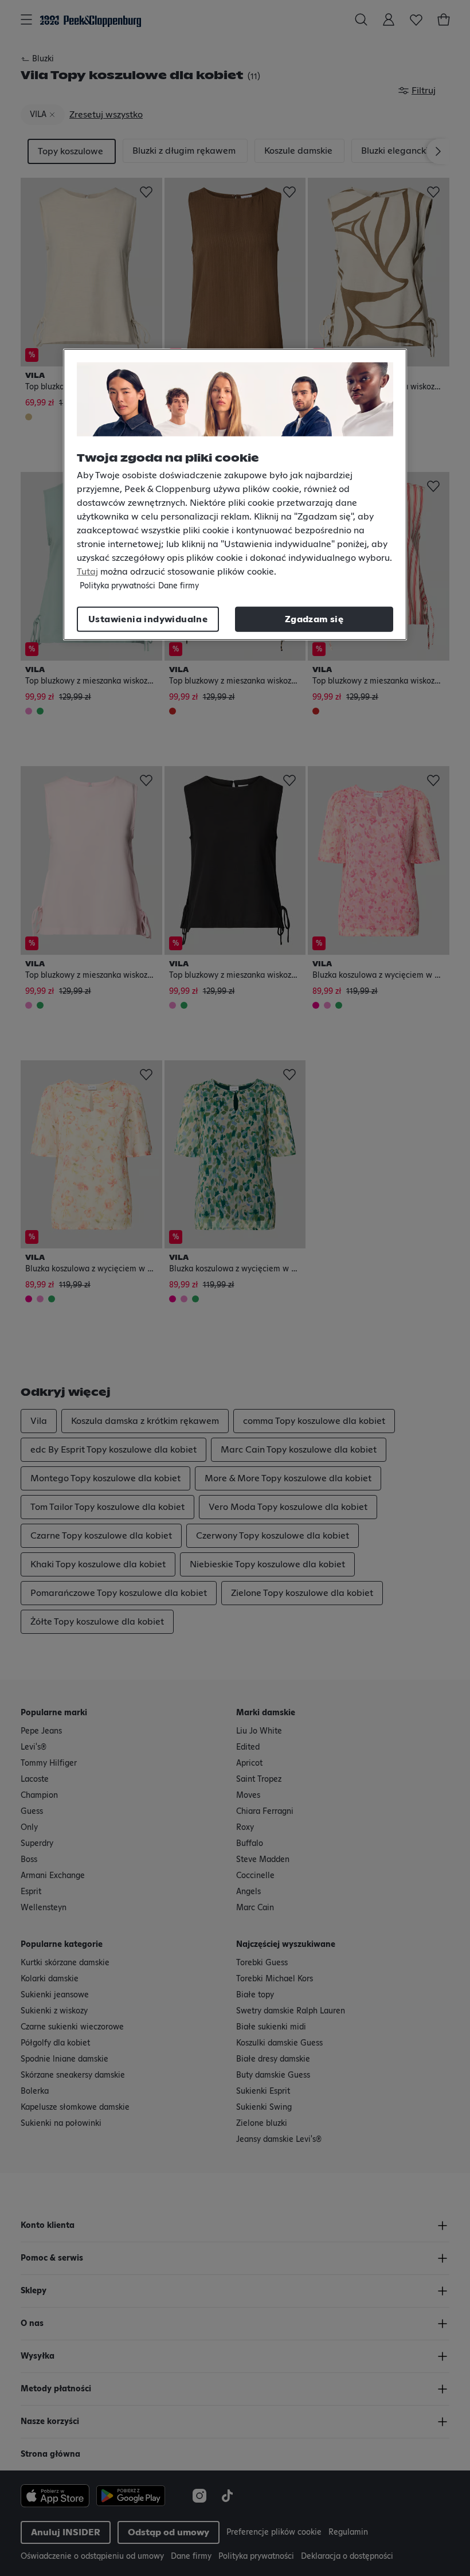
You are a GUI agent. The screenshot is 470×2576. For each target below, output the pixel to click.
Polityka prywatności (117, 586)
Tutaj (87, 572)
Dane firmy (179, 586)
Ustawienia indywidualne (148, 619)
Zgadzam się (314, 619)
